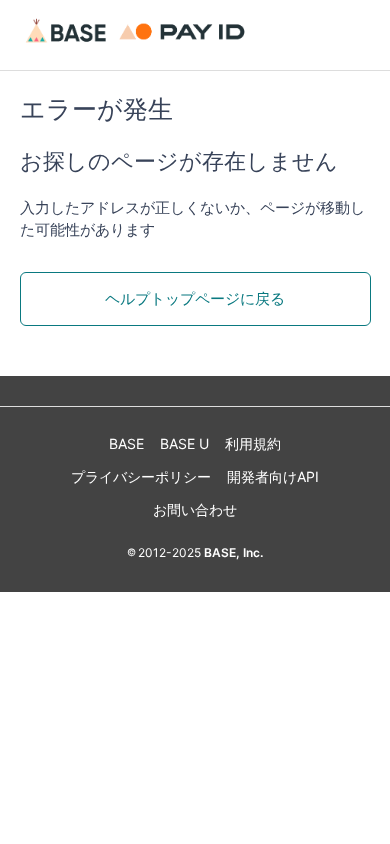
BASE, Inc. (232, 552)
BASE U (184, 443)
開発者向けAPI (273, 476)
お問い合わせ (195, 509)
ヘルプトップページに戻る (195, 298)
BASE (126, 443)
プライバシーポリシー (141, 476)
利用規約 (253, 443)
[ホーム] (138, 44)
